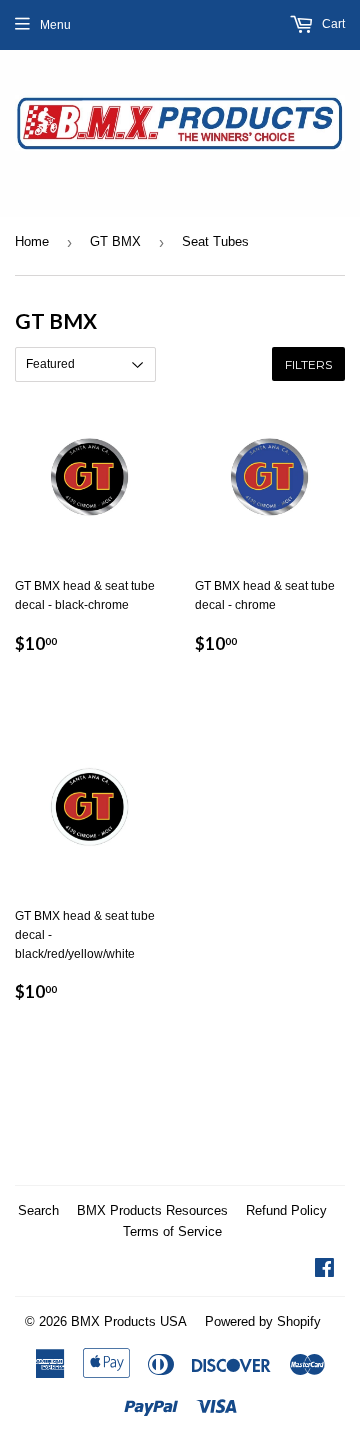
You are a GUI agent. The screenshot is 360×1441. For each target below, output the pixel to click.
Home (32, 241)
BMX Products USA (129, 1321)
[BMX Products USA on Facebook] (324, 1271)
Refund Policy (286, 1210)
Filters (308, 364)
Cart (332, 24)
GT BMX (115, 241)
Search (38, 1210)
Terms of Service (172, 1231)
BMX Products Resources (152, 1210)
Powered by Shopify (263, 1321)
